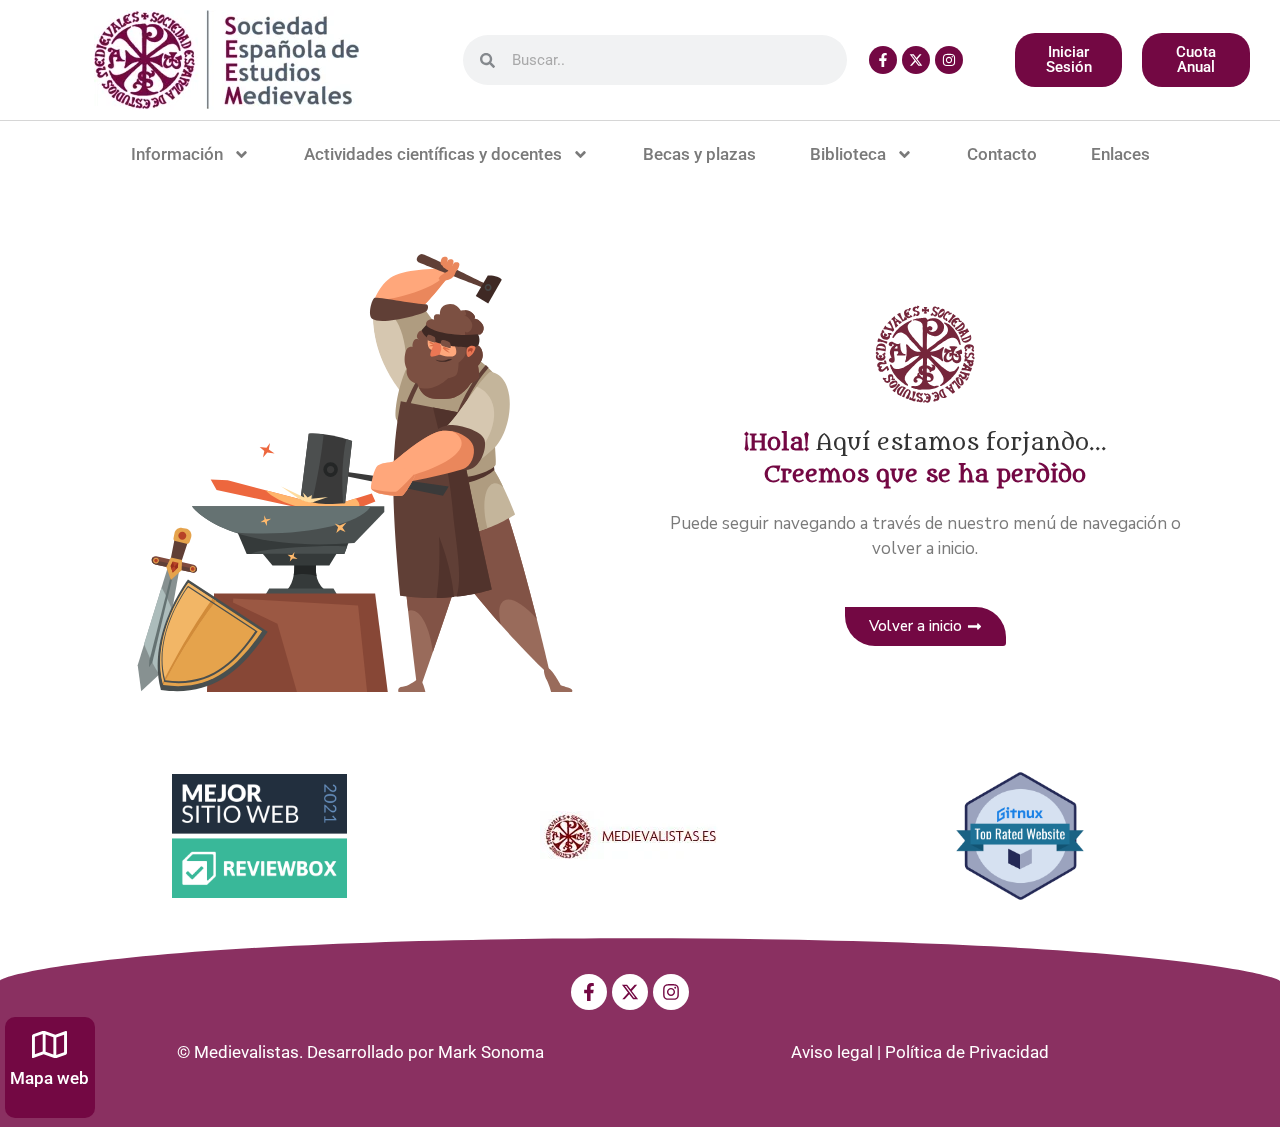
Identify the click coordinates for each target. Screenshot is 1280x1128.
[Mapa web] (49, 1044)
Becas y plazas (699, 154)
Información (177, 154)
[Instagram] (949, 60)
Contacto (1002, 154)
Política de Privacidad (967, 1052)
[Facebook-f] (883, 60)
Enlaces (1120, 154)
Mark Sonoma (491, 1052)
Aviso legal (832, 1052)
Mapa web (49, 1078)
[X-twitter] (916, 60)
